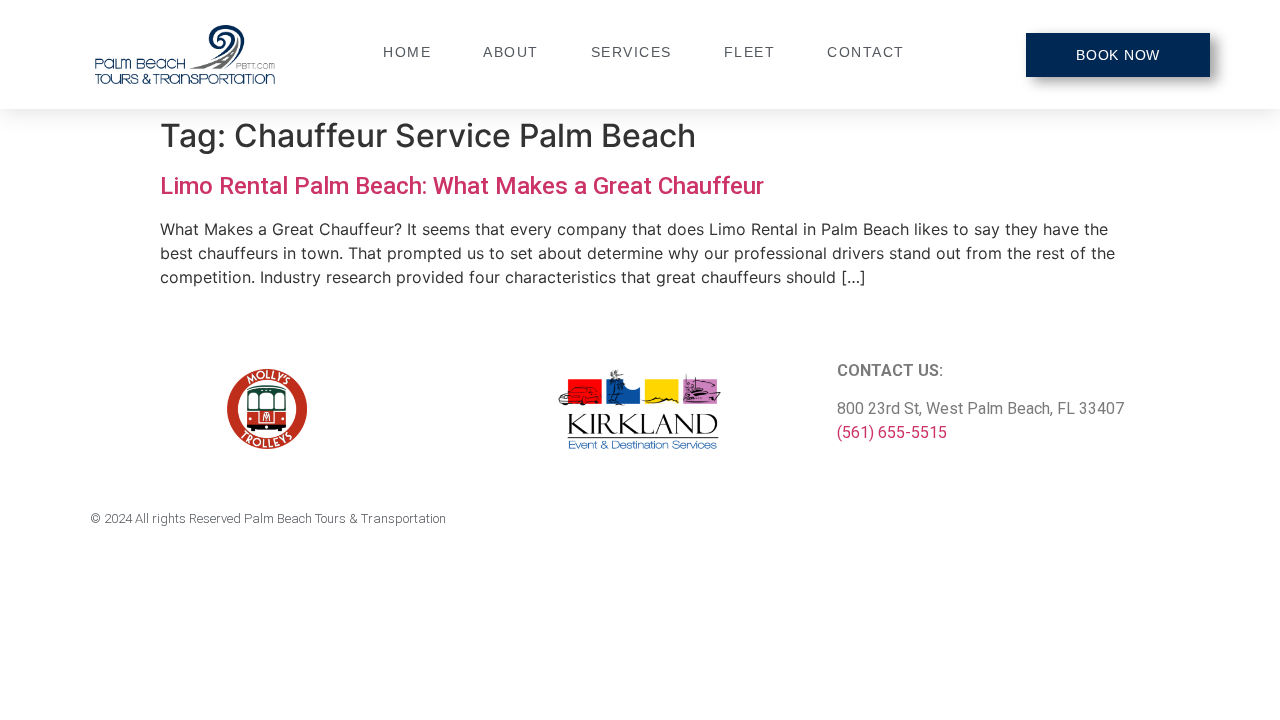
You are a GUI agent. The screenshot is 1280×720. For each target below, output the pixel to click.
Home (407, 52)
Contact (866, 52)
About (511, 52)
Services (631, 52)
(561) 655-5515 (892, 432)
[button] (1118, 55)
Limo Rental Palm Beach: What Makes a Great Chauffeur (462, 186)
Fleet (750, 52)
